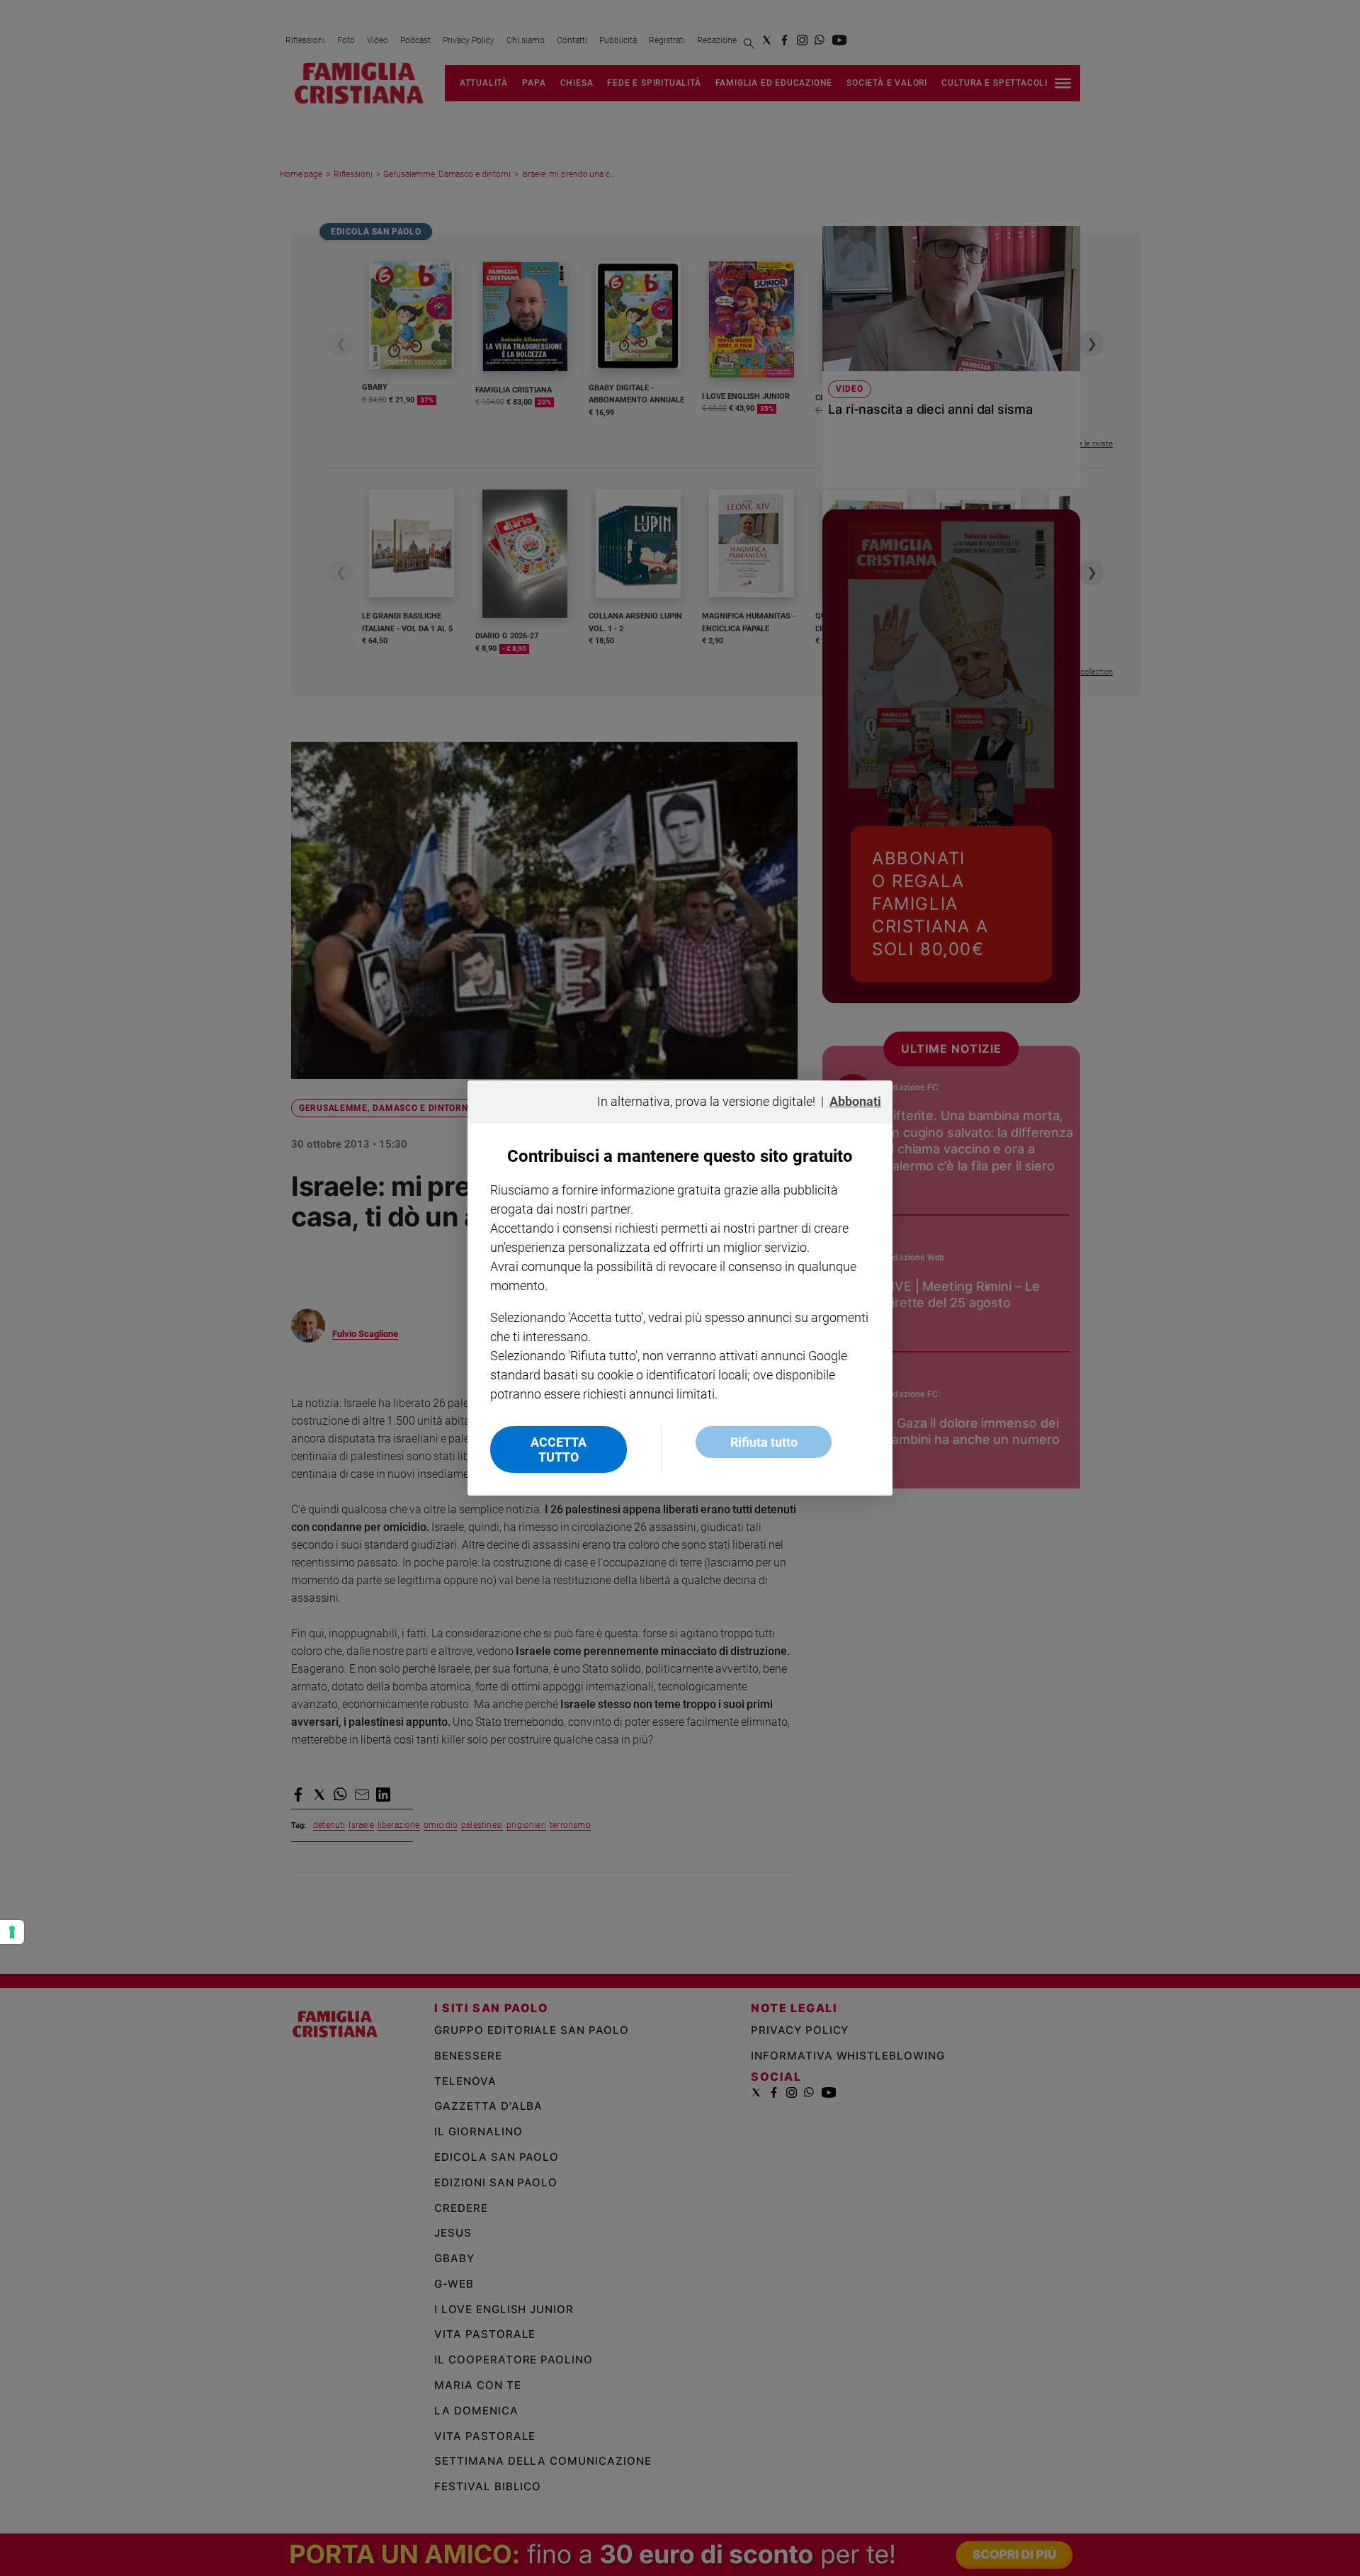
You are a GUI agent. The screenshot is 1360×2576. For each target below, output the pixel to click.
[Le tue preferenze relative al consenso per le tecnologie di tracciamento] (12, 1932)
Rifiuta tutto (764, 1442)
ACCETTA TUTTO (559, 1450)
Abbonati (855, 1101)
